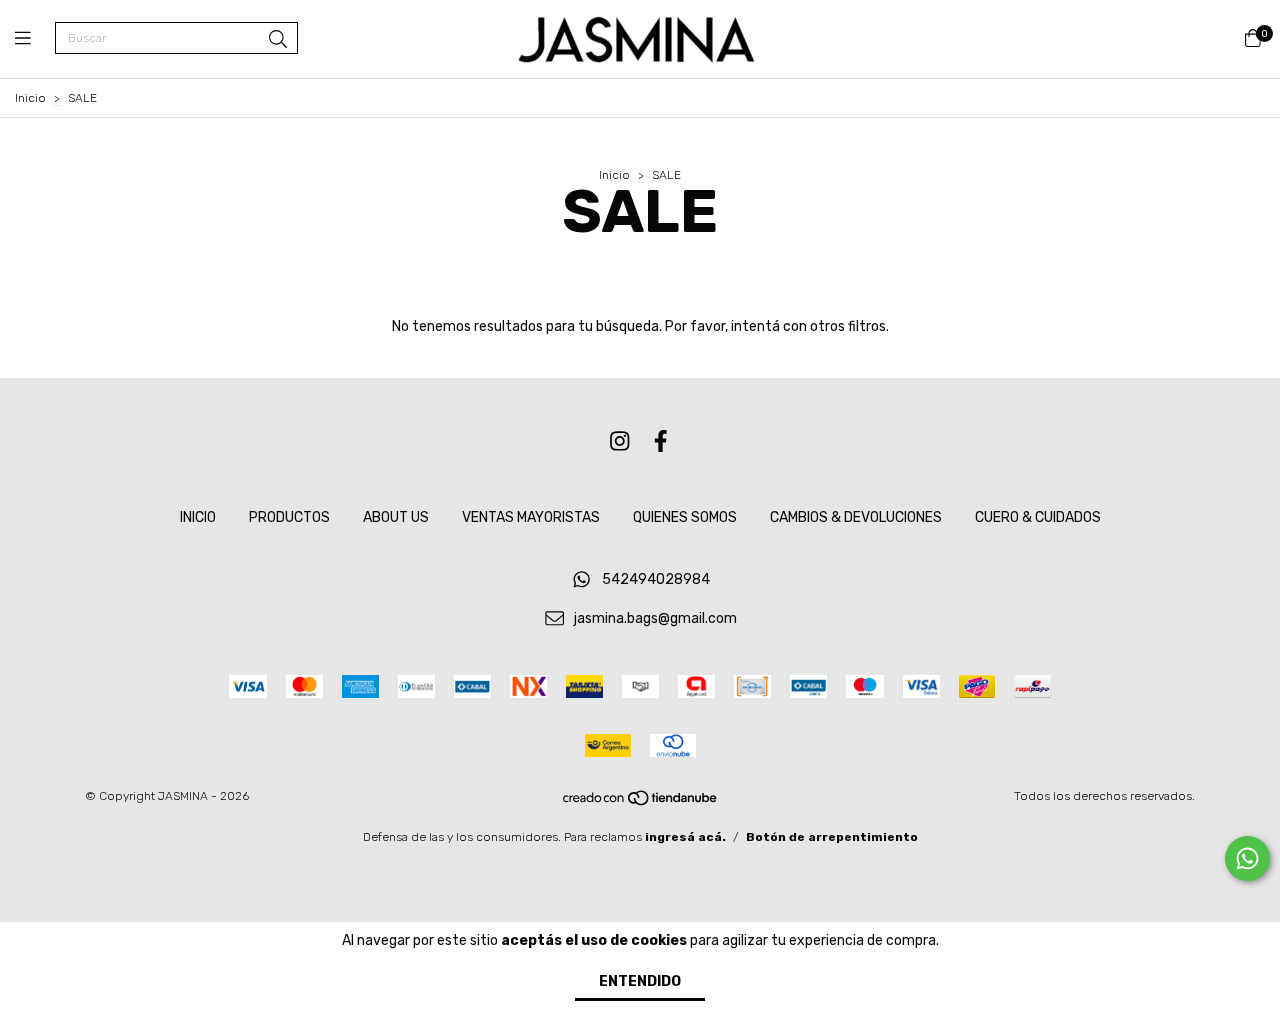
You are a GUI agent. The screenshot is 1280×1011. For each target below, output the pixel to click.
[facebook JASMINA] (661, 441)
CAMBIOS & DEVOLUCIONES (856, 517)
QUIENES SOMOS (685, 517)
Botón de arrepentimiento (832, 837)
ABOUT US (396, 517)
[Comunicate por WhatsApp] (1247, 858)
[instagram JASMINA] (620, 441)
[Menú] (35, 39)
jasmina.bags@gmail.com (655, 618)
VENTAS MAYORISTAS (531, 517)
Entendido (640, 981)
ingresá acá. (685, 837)
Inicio (30, 98)
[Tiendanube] (641, 803)
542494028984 (656, 579)
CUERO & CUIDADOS (1038, 517)
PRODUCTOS (289, 517)
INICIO (198, 517)
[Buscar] (278, 40)
